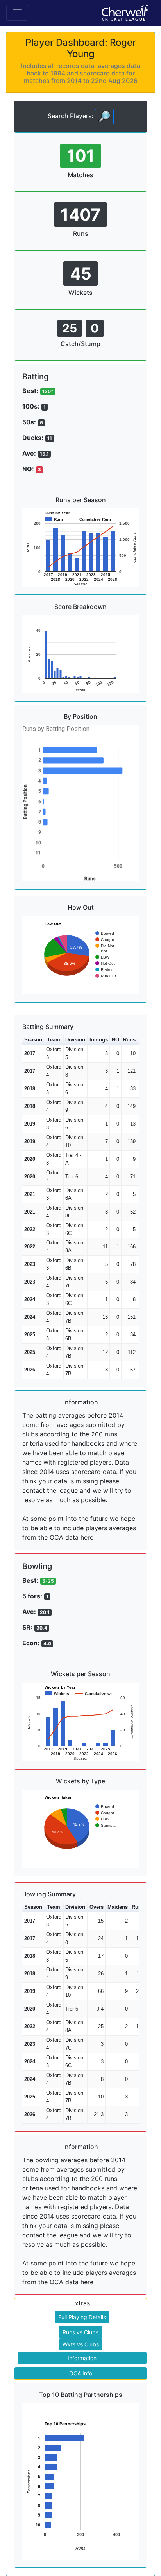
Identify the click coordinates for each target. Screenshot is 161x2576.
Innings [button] (99, 1040)
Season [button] (33, 1040)
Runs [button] (129, 1040)
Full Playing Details (82, 2317)
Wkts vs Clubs (81, 2344)
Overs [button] (97, 1907)
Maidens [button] (118, 1907)
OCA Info (81, 2373)
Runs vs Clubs (80, 2332)
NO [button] (115, 1040)
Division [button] (75, 1040)
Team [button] (54, 1040)
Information (82, 2358)
